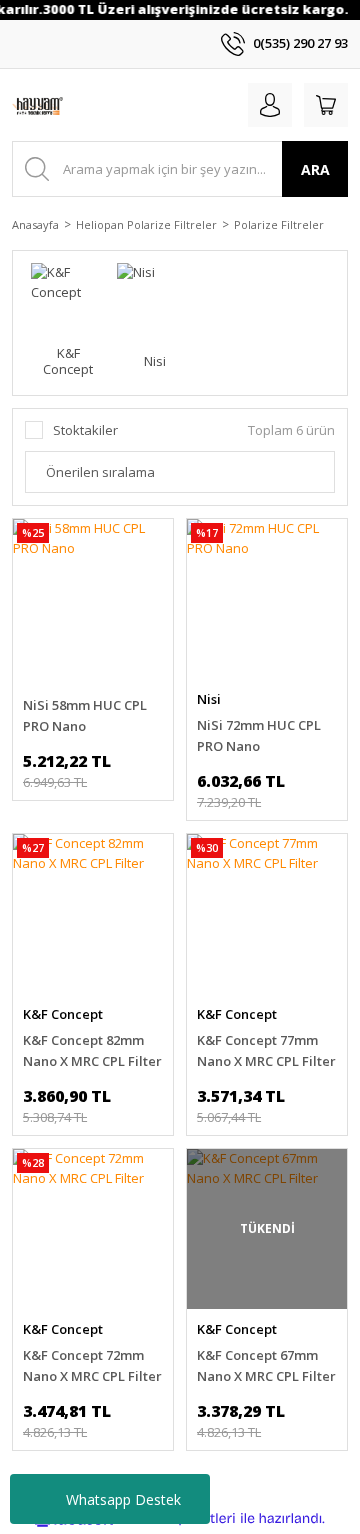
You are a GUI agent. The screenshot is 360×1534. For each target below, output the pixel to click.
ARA (315, 169)
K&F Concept (63, 1014)
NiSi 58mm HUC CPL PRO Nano (85, 715)
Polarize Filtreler (279, 224)
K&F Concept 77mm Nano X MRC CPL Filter (266, 1050)
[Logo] (37, 105)
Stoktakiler (85, 430)
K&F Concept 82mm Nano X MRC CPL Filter (92, 1050)
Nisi (209, 699)
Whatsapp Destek (123, 1499)
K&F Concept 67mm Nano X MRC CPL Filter (266, 1365)
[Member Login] (270, 105)
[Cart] (326, 105)
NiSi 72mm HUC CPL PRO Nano (259, 735)
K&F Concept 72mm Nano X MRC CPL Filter (92, 1365)
